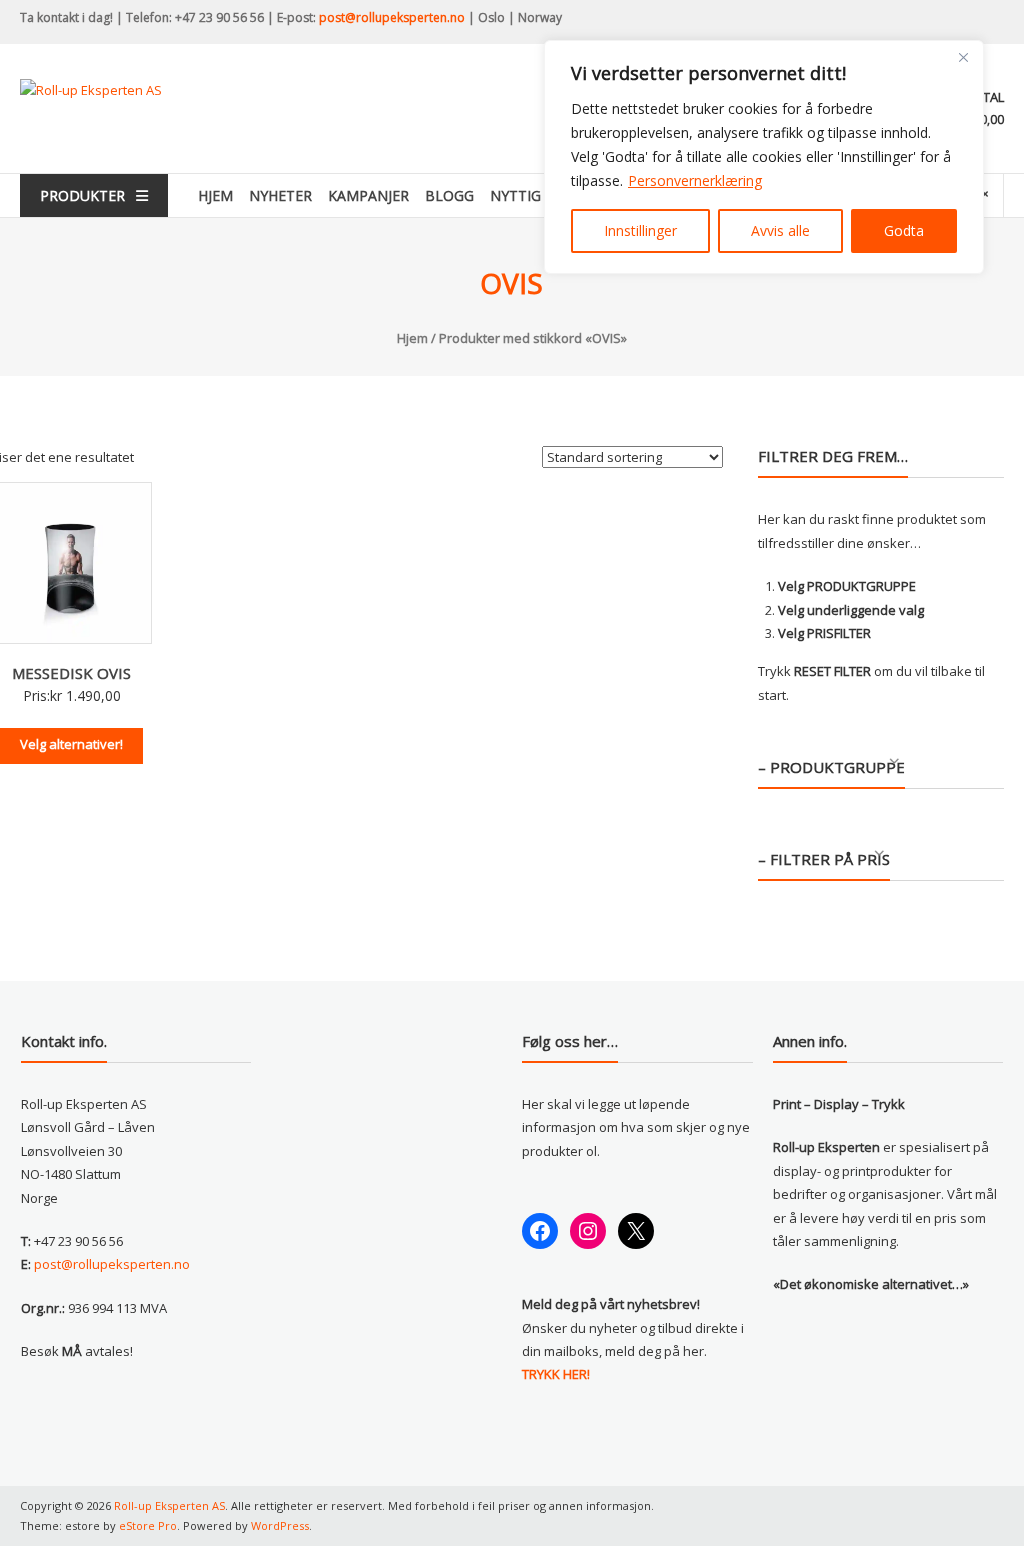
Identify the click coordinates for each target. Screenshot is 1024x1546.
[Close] (963, 57)
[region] (764, 157)
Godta (904, 230)
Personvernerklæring (695, 180)
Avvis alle (780, 230)
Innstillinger (640, 230)
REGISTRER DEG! (688, 857)
